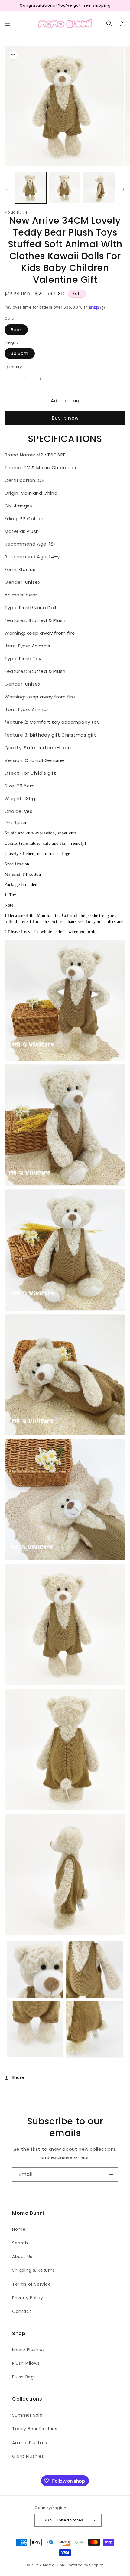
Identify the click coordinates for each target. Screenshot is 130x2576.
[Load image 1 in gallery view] (31, 188)
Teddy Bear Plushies (35, 2429)
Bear (16, 330)
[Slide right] (123, 189)
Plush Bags (24, 2377)
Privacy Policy (28, 2298)
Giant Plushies (28, 2456)
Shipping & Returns (34, 2270)
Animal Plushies (30, 2443)
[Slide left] (7, 189)
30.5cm (20, 353)
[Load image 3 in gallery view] (99, 188)
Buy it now (65, 418)
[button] (8, 23)
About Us (22, 2257)
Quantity (13, 367)
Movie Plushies (28, 2350)
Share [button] (18, 2077)
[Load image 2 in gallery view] (65, 188)
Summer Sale (27, 2415)
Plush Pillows (26, 2363)
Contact (22, 2311)
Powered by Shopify (85, 2565)
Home (19, 2229)
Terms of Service (32, 2284)
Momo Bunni (54, 2565)
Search (20, 2243)
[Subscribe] (111, 2175)
